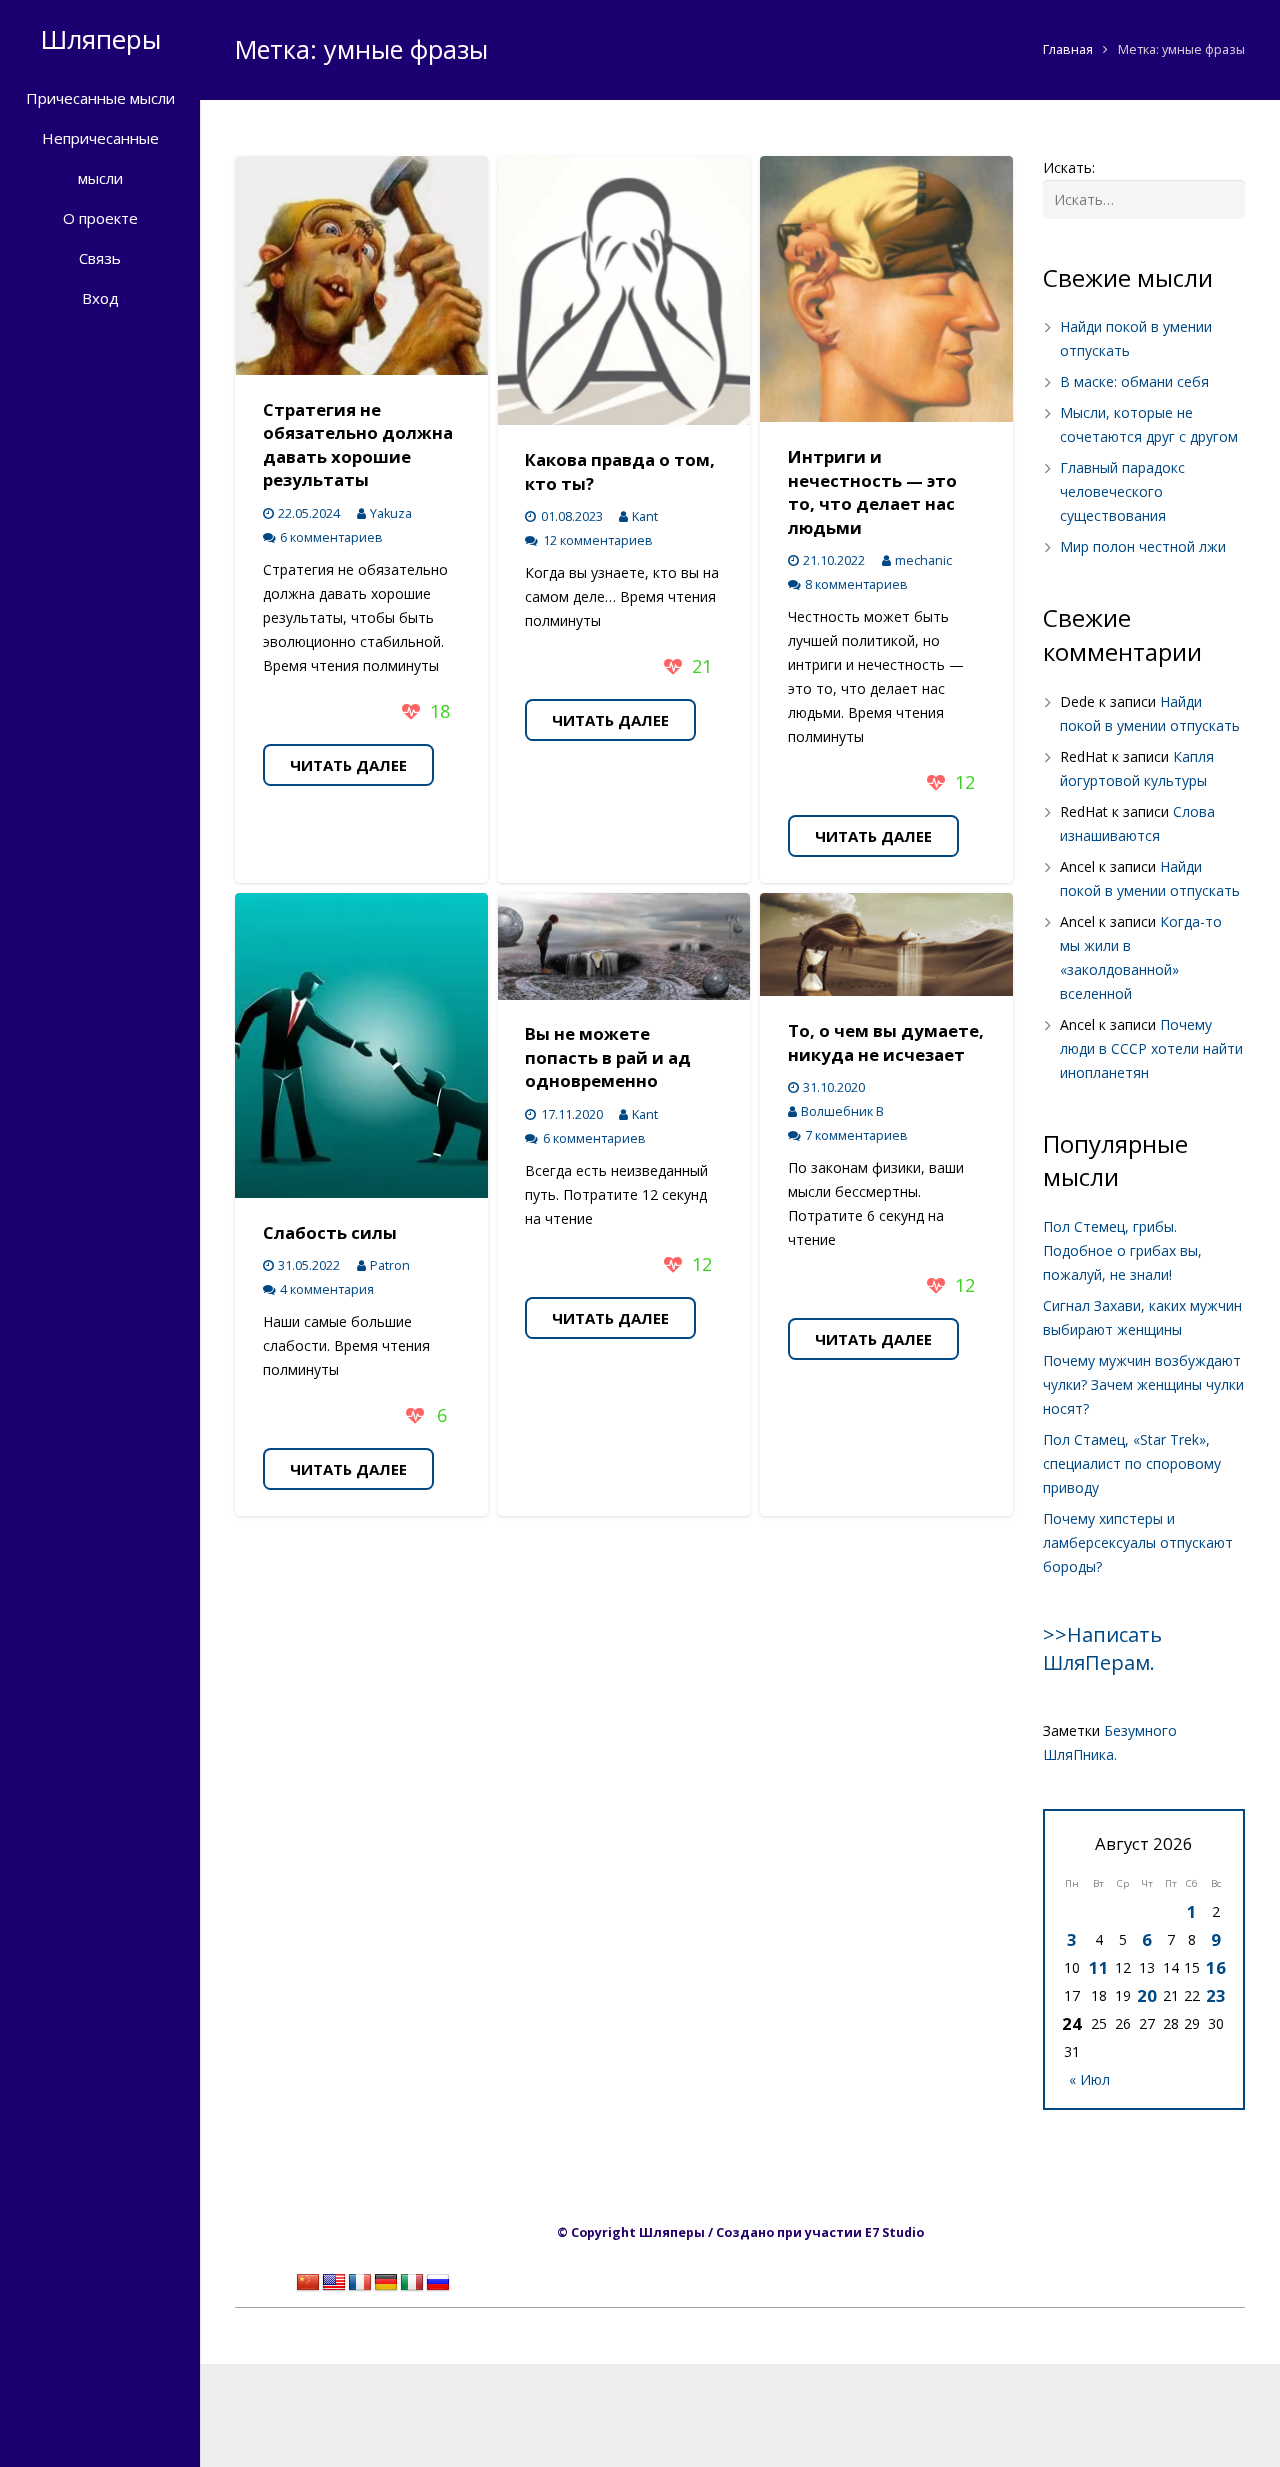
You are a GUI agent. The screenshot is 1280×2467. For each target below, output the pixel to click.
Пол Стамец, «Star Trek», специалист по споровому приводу (1132, 1463)
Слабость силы (330, 1232)
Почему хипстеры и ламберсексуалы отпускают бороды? (1138, 1542)
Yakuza (391, 513)
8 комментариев (856, 584)
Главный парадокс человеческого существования (1122, 491)
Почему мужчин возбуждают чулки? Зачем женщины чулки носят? (1143, 1384)
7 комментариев (856, 1135)
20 (1147, 1995)
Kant (645, 516)
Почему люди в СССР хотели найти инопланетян (1151, 1048)
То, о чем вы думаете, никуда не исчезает (886, 1042)
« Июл (1089, 2079)
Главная (1068, 49)
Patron (390, 1265)
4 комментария (327, 1289)
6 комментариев (331, 537)
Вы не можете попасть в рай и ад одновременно (608, 1057)
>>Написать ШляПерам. (1102, 1648)
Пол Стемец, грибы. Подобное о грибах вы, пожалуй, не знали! (1122, 1250)
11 (1099, 1967)
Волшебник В (842, 1111)
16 (1216, 1967)
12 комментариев (598, 540)
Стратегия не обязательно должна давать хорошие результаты (358, 445)
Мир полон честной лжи (1143, 546)
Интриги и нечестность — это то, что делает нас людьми (872, 492)
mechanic (923, 560)
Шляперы (100, 39)
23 (1216, 1995)
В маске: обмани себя (1134, 381)
